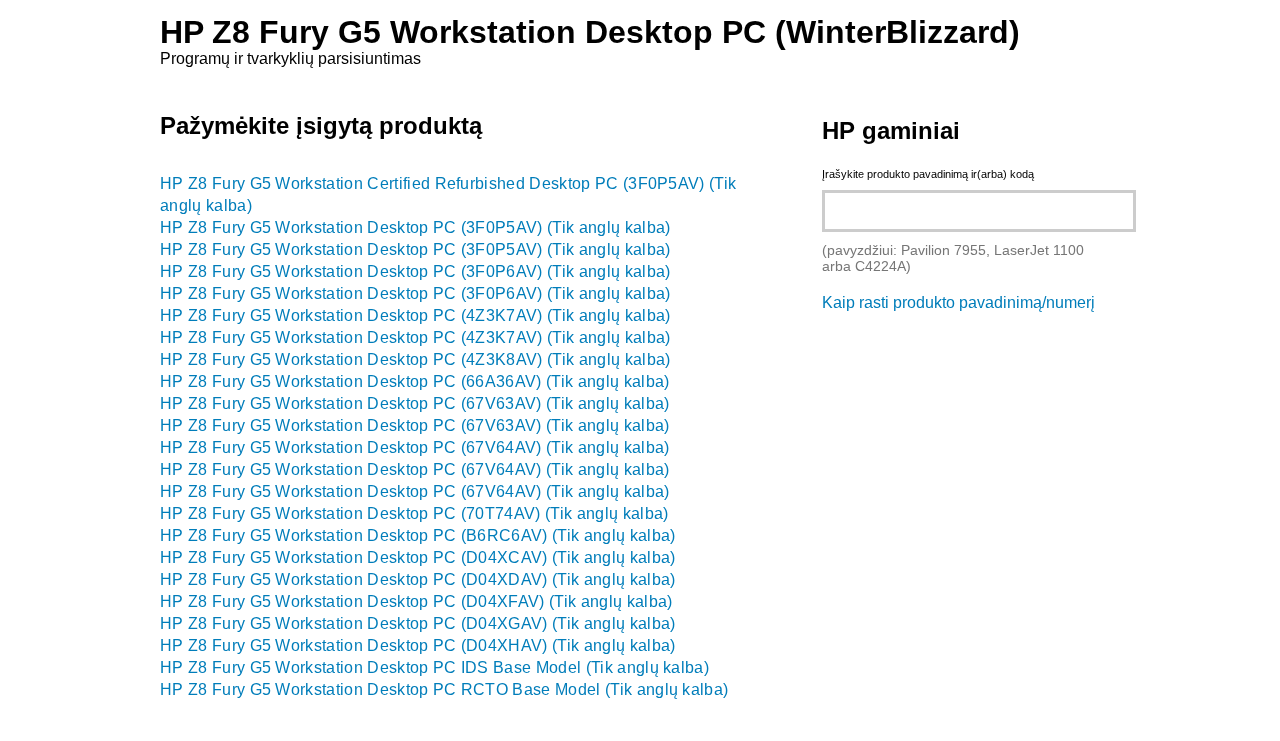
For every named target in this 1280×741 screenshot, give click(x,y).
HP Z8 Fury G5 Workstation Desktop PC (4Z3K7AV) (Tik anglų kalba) (415, 315)
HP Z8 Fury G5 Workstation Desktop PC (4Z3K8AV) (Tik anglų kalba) (415, 359)
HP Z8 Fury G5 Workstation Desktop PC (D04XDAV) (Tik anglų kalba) (417, 579)
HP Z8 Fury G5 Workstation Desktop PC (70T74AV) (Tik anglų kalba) (414, 513)
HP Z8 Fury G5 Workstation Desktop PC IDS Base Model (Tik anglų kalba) (434, 667)
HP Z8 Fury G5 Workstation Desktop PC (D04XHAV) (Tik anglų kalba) (417, 645)
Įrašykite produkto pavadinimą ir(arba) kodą (928, 174)
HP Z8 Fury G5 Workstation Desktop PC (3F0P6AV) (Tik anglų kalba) (415, 271)
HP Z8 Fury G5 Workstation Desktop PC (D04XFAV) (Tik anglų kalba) (416, 601)
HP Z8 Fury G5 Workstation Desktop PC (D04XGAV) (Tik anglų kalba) (417, 623)
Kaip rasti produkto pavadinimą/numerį (958, 302)
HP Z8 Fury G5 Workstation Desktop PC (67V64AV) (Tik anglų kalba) (414, 447)
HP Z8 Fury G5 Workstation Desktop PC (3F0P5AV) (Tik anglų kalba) (415, 227)
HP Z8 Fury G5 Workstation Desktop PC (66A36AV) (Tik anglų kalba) (414, 381)
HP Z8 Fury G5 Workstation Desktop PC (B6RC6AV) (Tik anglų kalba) (417, 535)
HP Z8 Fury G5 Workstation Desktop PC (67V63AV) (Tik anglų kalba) (414, 403)
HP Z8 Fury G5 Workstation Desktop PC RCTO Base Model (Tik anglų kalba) (444, 689)
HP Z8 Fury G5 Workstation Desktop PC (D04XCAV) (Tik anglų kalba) (417, 557)
